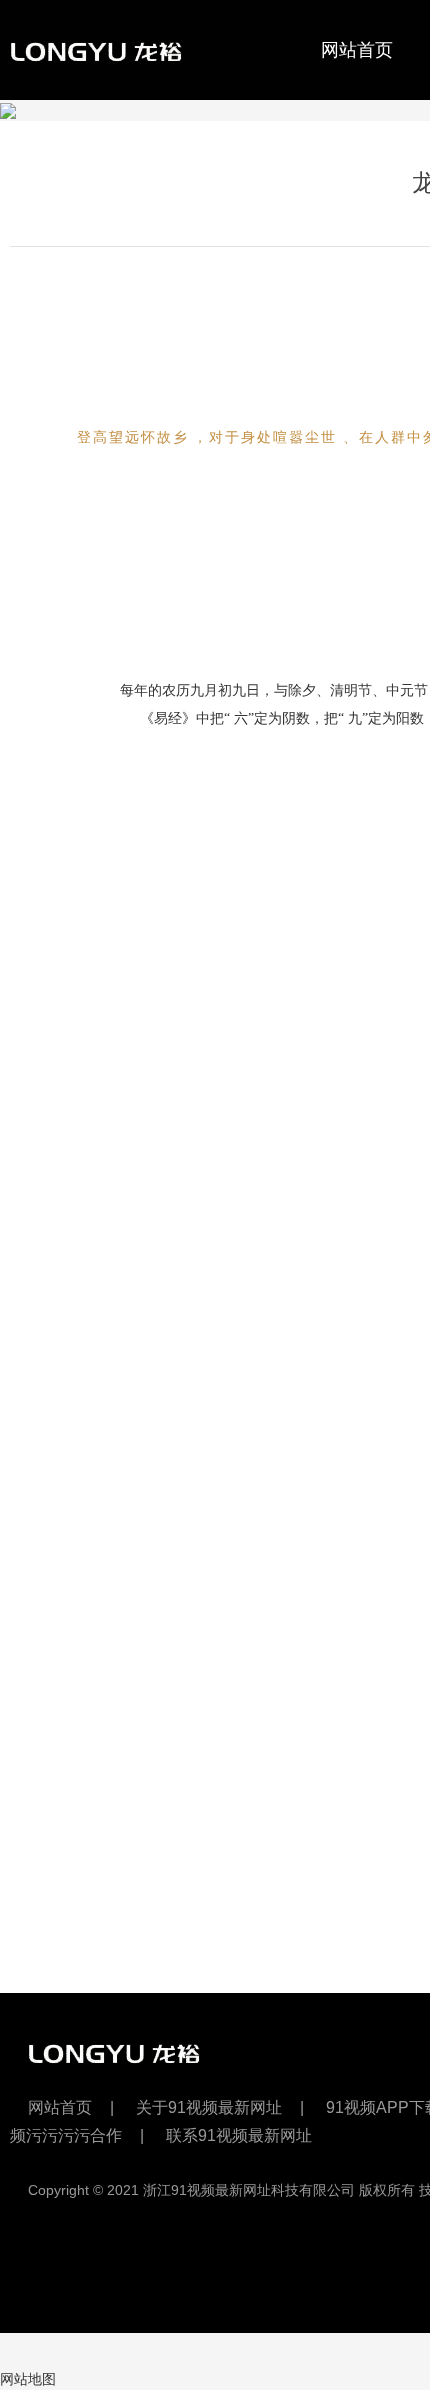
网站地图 (28, 2379)
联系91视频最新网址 (239, 2135)
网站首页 (357, 50)
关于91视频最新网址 (209, 2107)
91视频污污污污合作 (127, 151)
